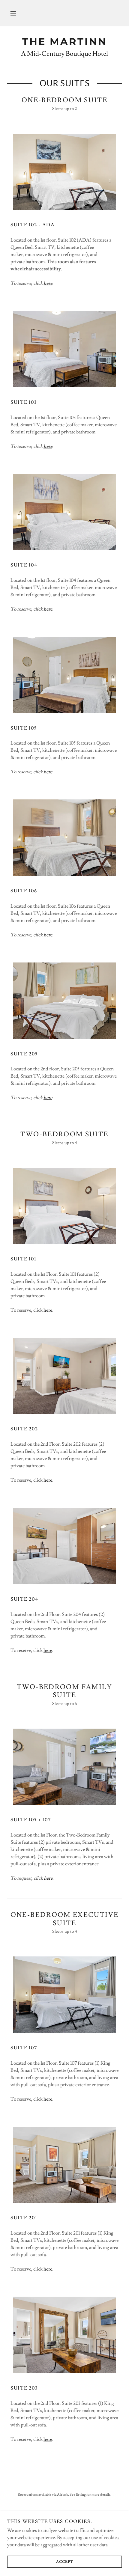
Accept (64, 2562)
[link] (64, 42)
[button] (13, 13)
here (48, 1310)
